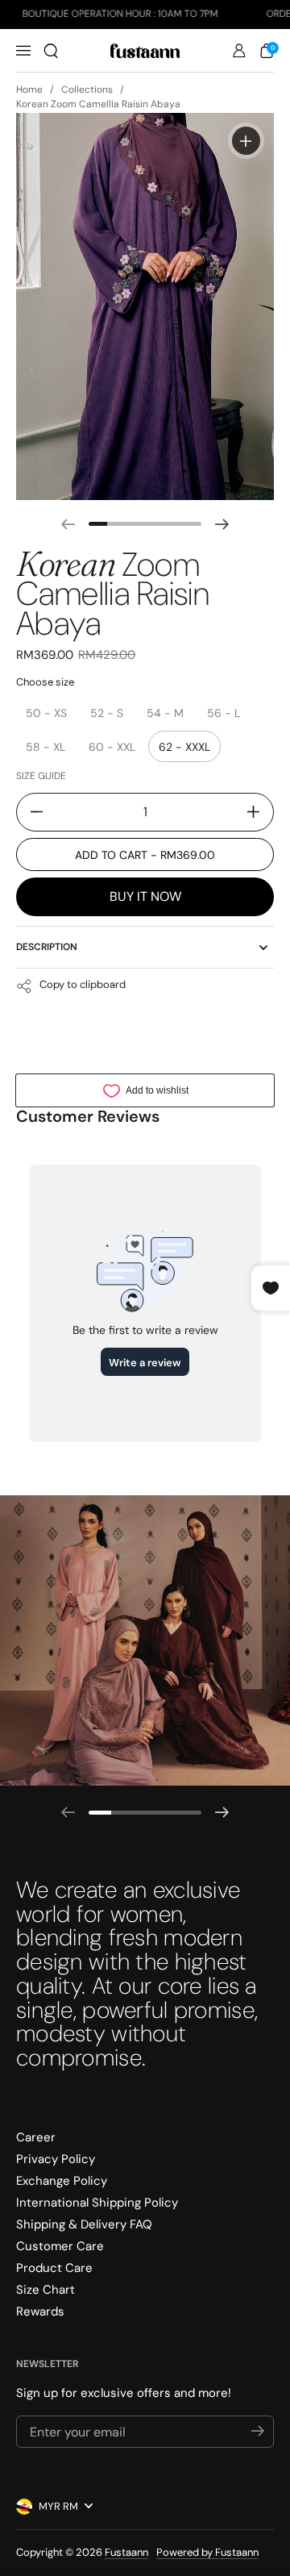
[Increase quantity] (259, 812)
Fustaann (126, 2552)
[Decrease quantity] (31, 812)
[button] (51, 51)
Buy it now (145, 896)
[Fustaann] (145, 51)
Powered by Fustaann (207, 2552)
